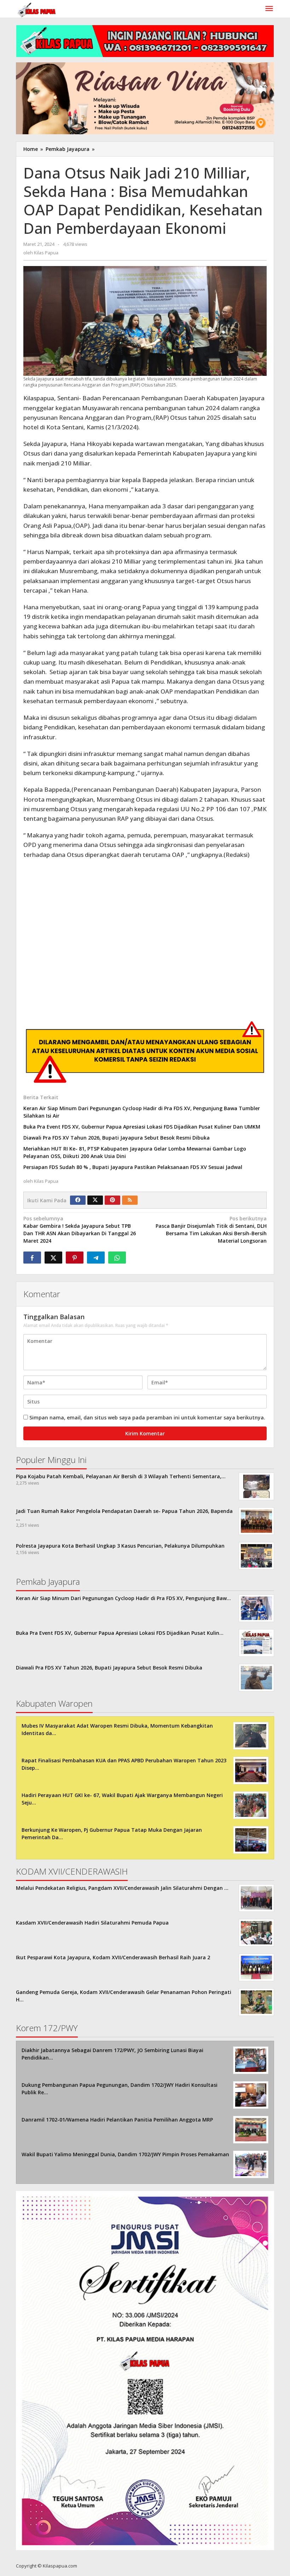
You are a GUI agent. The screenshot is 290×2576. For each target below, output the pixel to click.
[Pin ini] (75, 1258)
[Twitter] (95, 1200)
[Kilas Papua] (37, 9)
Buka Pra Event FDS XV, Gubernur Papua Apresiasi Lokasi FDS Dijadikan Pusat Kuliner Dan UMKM (142, 1127)
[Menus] (269, 9)
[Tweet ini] (53, 1258)
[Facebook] (78, 1200)
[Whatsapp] (117, 1258)
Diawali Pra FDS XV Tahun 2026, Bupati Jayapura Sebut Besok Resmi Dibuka (117, 1138)
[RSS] (130, 1200)
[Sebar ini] (32, 1258)
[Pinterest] (112, 1200)
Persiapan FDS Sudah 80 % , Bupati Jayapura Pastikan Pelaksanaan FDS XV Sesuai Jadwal (133, 1167)
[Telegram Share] (96, 1258)
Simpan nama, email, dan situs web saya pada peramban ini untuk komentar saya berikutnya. (147, 1417)
